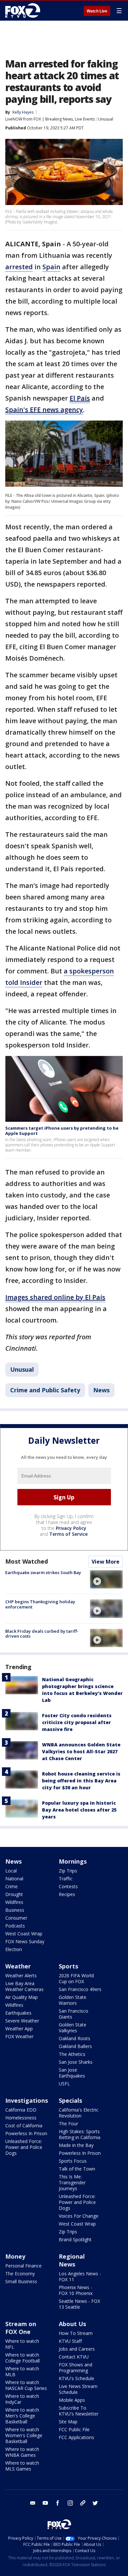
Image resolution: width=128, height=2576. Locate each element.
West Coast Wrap (24, 1934)
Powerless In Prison (26, 2133)
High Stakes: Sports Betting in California (80, 2134)
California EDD (21, 2110)
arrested (19, 267)
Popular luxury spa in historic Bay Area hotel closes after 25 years (79, 1810)
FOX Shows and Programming (75, 2368)
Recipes (67, 1894)
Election (14, 1949)
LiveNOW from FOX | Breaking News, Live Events (50, 119)
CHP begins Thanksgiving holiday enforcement (40, 1604)
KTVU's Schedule (76, 2378)
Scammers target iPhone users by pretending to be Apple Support (62, 1131)
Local (11, 1871)
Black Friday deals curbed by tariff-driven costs (42, 1634)
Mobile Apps (72, 2400)
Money (15, 2256)
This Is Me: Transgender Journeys (72, 2182)
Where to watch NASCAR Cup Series (26, 2385)
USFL (64, 2084)
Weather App (19, 2029)
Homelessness (21, 2118)
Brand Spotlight (75, 2239)
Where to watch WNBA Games (22, 2452)
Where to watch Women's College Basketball (24, 2435)
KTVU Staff (70, 2341)
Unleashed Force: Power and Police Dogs (24, 2147)
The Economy (20, 2274)
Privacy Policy (71, 1528)
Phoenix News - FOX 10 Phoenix (76, 2290)
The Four (68, 2124)
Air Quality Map (21, 1997)
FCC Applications (76, 2437)
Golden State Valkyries (73, 2028)
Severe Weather (22, 2021)
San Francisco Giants (74, 2014)
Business (15, 1910)
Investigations (27, 2100)
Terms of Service (68, 1534)
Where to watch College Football (22, 2358)
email (33, 2503)
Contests (68, 1886)
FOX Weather (19, 2036)
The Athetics (72, 2054)
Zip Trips (68, 1871)
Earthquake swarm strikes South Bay (43, 1572)
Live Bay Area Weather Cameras (24, 1986)
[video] (106, 1579)
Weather (18, 1966)
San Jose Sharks (76, 2062)
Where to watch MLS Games (22, 2466)
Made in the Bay (76, 2145)
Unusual (106, 119)
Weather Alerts (21, 1975)
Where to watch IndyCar (22, 2399)
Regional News (72, 2260)
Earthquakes (18, 2013)
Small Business (21, 2281)
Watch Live (97, 11)
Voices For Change (79, 2216)
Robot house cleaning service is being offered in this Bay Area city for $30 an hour (81, 1781)
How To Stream (76, 2333)
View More (106, 1562)
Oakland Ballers (75, 2046)
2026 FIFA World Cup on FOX (76, 1978)
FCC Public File (74, 2429)
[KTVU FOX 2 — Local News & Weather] (24, 10)
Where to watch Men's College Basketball (22, 2416)
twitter (95, 2503)
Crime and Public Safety (45, 1390)
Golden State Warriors (73, 2000)
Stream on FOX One (21, 2328)
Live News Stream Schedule (78, 2389)
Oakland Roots (75, 2038)
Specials (70, 2100)
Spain (51, 267)
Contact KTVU (74, 2357)
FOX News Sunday (25, 1941)
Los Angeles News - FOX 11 (80, 2276)
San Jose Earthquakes (72, 2073)
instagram (70, 2503)
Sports (68, 1966)
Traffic (66, 1879)
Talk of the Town (77, 2169)
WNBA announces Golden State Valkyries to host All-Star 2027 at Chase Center (81, 1751)
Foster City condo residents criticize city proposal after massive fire (77, 1722)
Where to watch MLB (22, 2371)
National (14, 1879)
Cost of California (24, 2125)
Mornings (73, 1861)
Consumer (16, 1918)
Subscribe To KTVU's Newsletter (79, 2411)
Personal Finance (23, 2266)
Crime (11, 1886)
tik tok (83, 2503)
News (101, 1390)
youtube (45, 2503)
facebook (58, 2503)
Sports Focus (73, 2161)
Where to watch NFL (22, 2344)
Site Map (68, 2422)
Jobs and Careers (77, 2349)
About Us (72, 2324)
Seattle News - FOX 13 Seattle (79, 2304)
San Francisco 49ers (80, 1989)
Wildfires (14, 1902)
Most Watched (27, 1561)
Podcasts (15, 1926)
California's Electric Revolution (79, 2113)
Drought (14, 1894)
